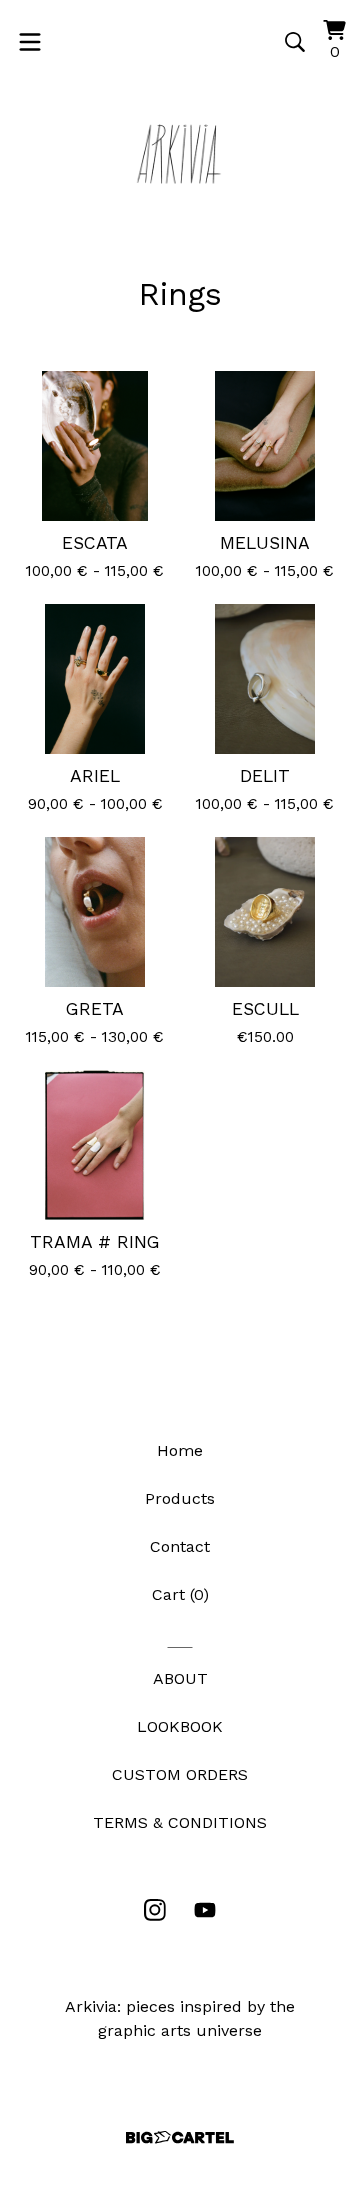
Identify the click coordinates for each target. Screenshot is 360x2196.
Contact (180, 1546)
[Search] (295, 42)
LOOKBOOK (180, 1726)
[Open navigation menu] (30, 42)
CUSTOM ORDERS (180, 1774)
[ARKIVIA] (180, 154)
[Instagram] (155, 1910)
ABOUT (180, 1678)
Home (180, 1450)
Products (180, 1498)
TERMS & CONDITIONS (180, 1822)
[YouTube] (205, 1910)
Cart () (180, 1594)
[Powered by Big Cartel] (180, 2137)
